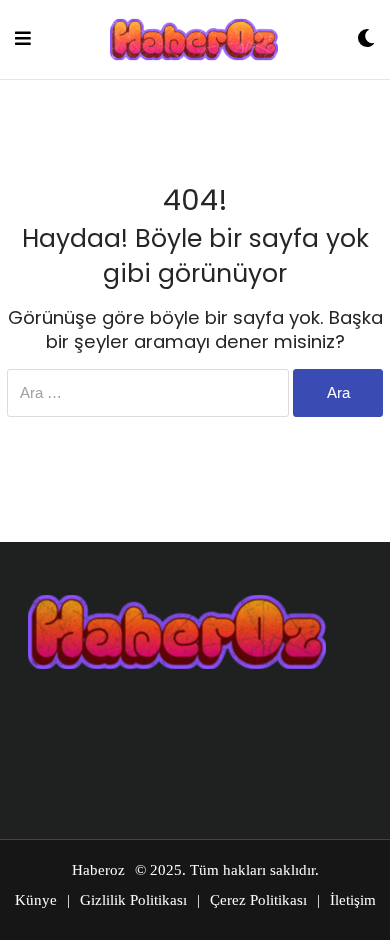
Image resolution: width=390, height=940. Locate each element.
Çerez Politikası (258, 900)
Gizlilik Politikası (133, 900)
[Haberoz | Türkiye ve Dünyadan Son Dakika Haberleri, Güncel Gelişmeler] (194, 39)
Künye (36, 900)
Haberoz (98, 870)
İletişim (353, 900)
